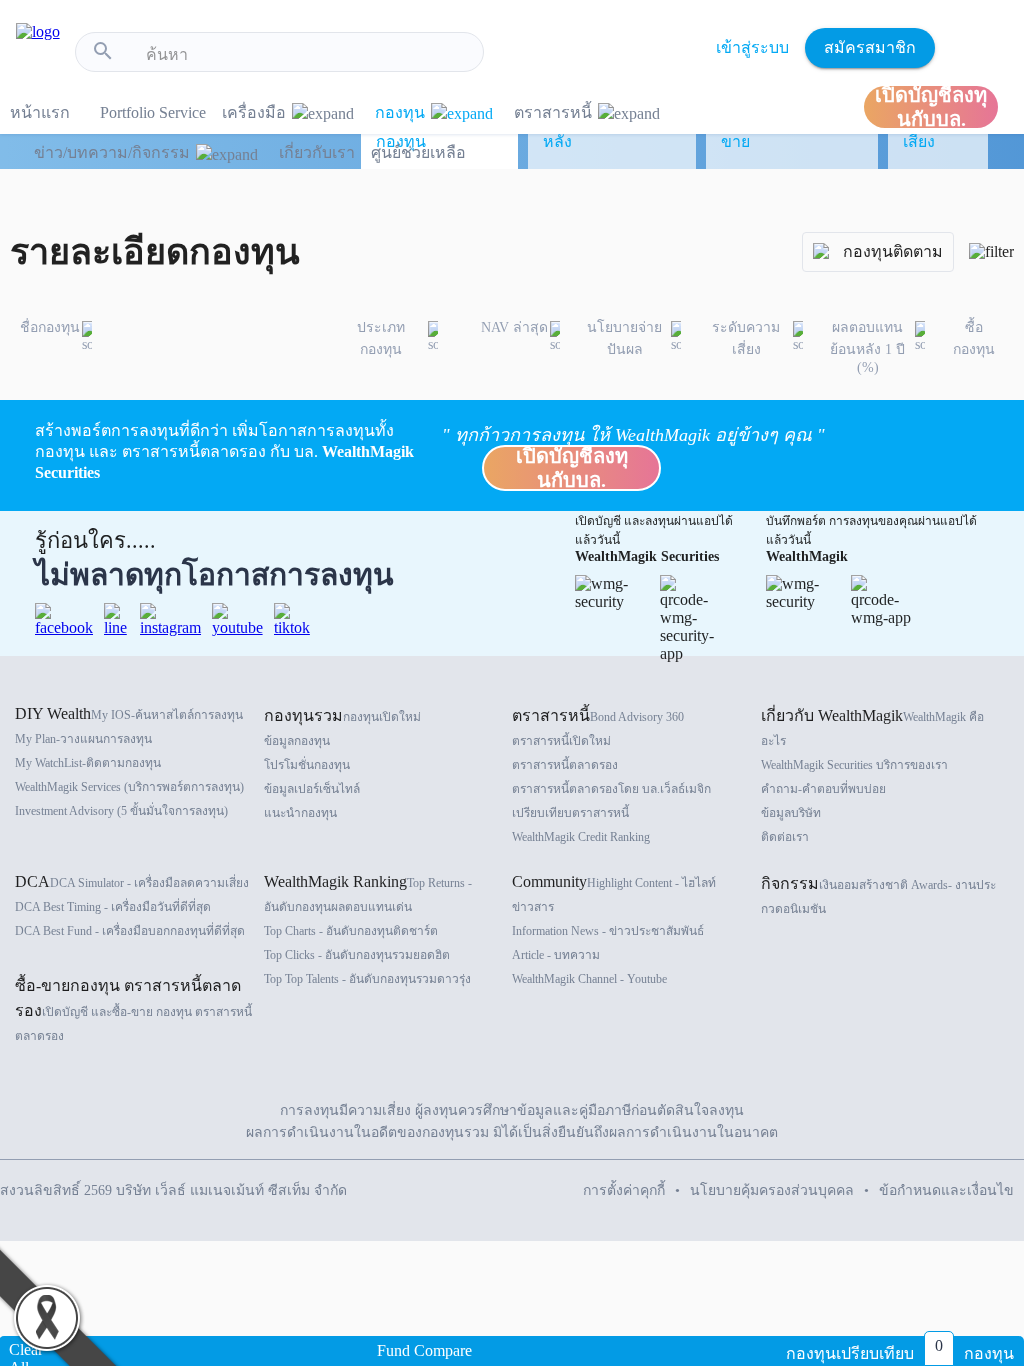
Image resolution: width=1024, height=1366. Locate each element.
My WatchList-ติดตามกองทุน (88, 763)
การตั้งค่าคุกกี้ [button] (624, 1190)
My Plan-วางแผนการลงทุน (83, 739)
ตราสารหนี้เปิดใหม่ (561, 741)
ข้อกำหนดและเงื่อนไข (946, 1190)
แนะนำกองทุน (300, 813)
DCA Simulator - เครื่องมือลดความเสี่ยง (149, 883)
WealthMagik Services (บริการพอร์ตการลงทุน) (129, 787)
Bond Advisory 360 (637, 717)
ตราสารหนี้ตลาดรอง (565, 765)
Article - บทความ (556, 955)
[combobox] (307, 55)
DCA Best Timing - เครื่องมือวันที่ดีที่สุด (113, 907)
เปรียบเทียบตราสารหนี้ (570, 813)
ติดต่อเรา (785, 837)
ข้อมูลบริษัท (791, 813)
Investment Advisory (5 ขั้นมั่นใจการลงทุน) (121, 811)
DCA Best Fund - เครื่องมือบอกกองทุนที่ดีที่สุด (130, 931)
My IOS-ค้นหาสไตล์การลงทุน (167, 715)
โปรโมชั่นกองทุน (307, 765)
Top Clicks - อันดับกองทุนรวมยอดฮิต (357, 955)
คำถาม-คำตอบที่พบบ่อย (823, 789)
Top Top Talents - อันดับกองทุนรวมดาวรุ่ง (367, 979)
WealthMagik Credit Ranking (581, 837)
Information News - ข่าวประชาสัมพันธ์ (608, 931)
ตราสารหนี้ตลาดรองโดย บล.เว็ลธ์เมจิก (611, 789)
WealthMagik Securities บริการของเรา (854, 765)
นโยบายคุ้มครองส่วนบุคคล (772, 1190)
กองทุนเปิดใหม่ (382, 717)
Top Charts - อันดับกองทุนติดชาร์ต (351, 931)
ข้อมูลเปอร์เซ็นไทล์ (312, 789)
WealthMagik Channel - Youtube (589, 979)
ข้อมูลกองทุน (297, 741)
